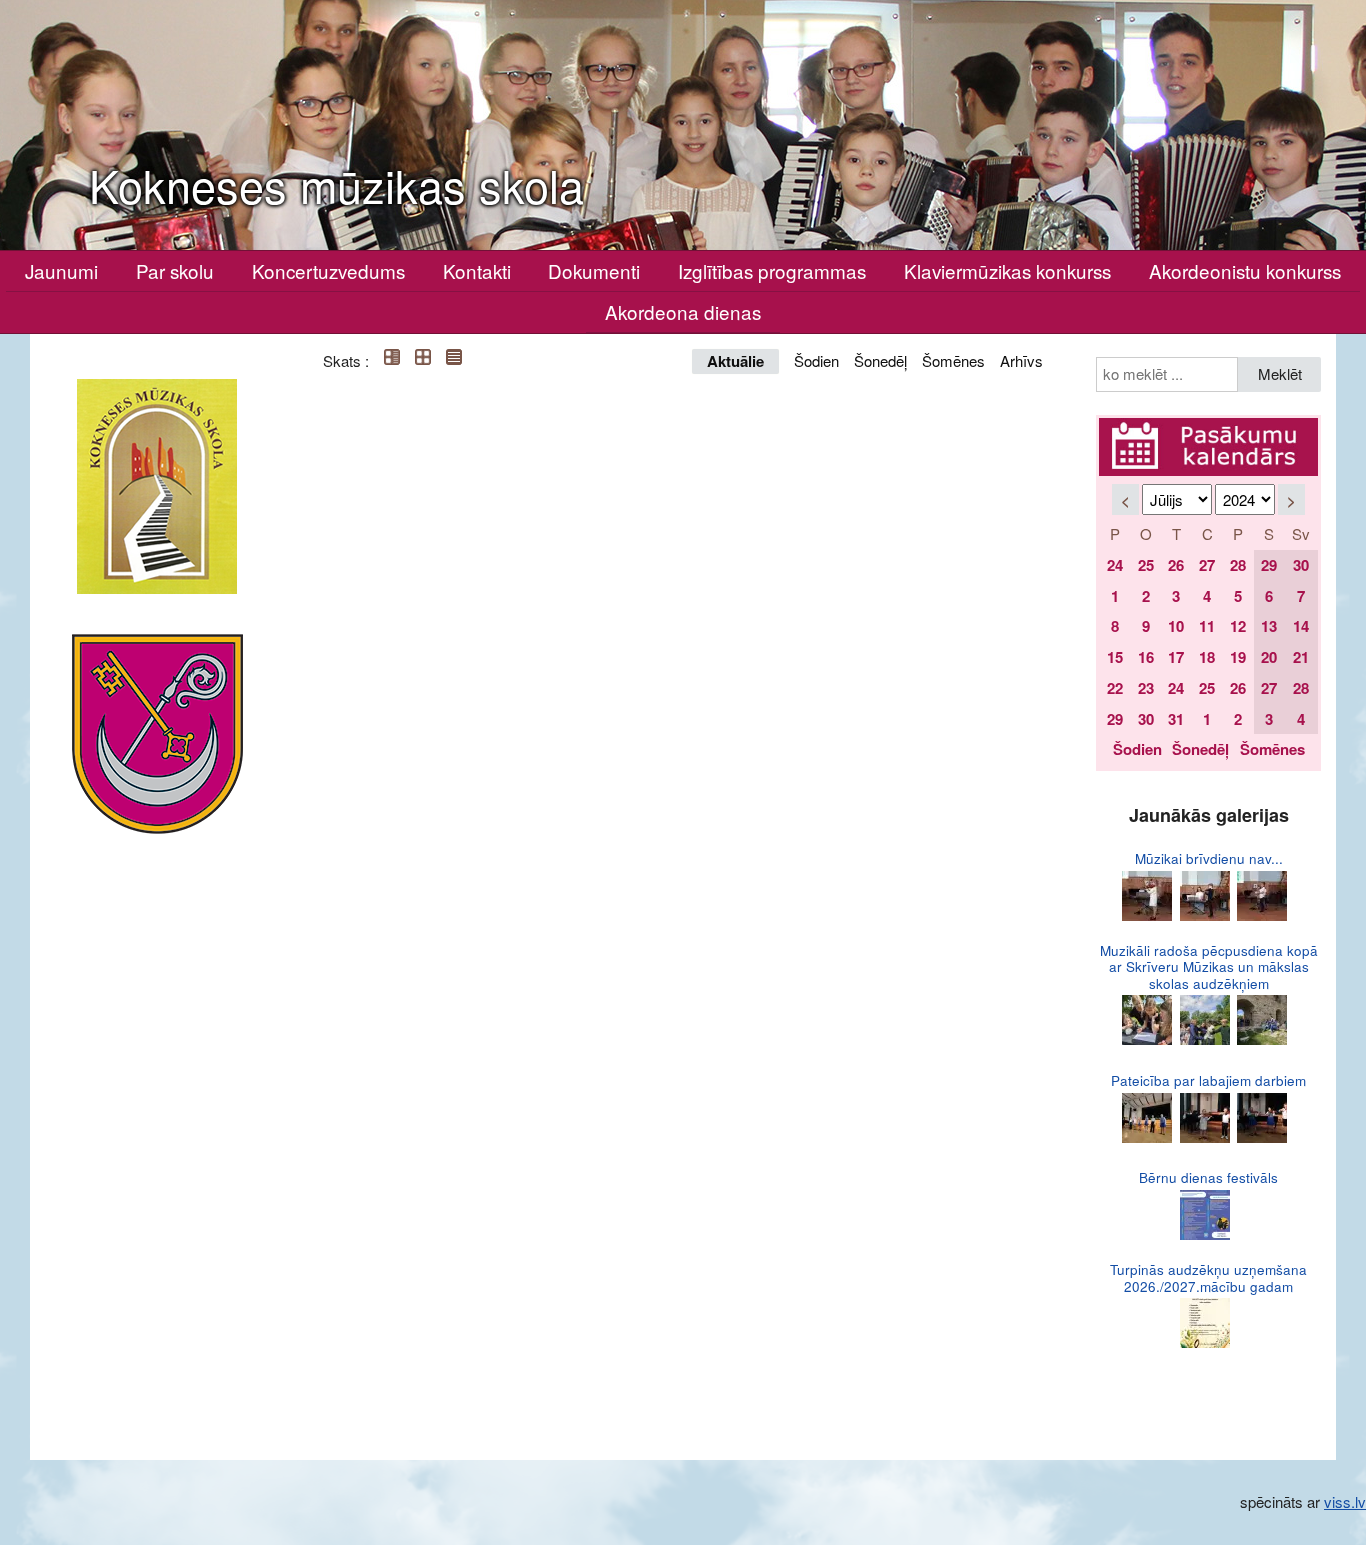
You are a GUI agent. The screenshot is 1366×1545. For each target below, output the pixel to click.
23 (1146, 688)
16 (1146, 657)
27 (1207, 565)
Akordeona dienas (683, 311)
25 (1146, 565)
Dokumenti (594, 270)
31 (1176, 719)
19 (1238, 657)
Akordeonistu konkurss (1245, 270)
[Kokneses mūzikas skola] (157, 486)
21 (1301, 657)
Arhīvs (1021, 360)
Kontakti (477, 270)
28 (1238, 565)
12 (1238, 626)
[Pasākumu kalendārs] (1208, 429)
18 (1207, 657)
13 (1269, 626)
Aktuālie (735, 361)
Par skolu (175, 270)
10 (1176, 626)
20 (1269, 657)
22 (1115, 688)
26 (1176, 565)
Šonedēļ (880, 360)
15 (1115, 657)
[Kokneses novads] (157, 734)
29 (1269, 565)
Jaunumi (61, 270)
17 (1176, 657)
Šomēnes (953, 360)
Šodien (816, 360)
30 (1301, 565)
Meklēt (1280, 373)
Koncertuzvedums (328, 270)
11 (1207, 626)
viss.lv (1345, 1501)
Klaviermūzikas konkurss (1007, 270)
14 (1301, 626)
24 (1115, 565)
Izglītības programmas (772, 270)
